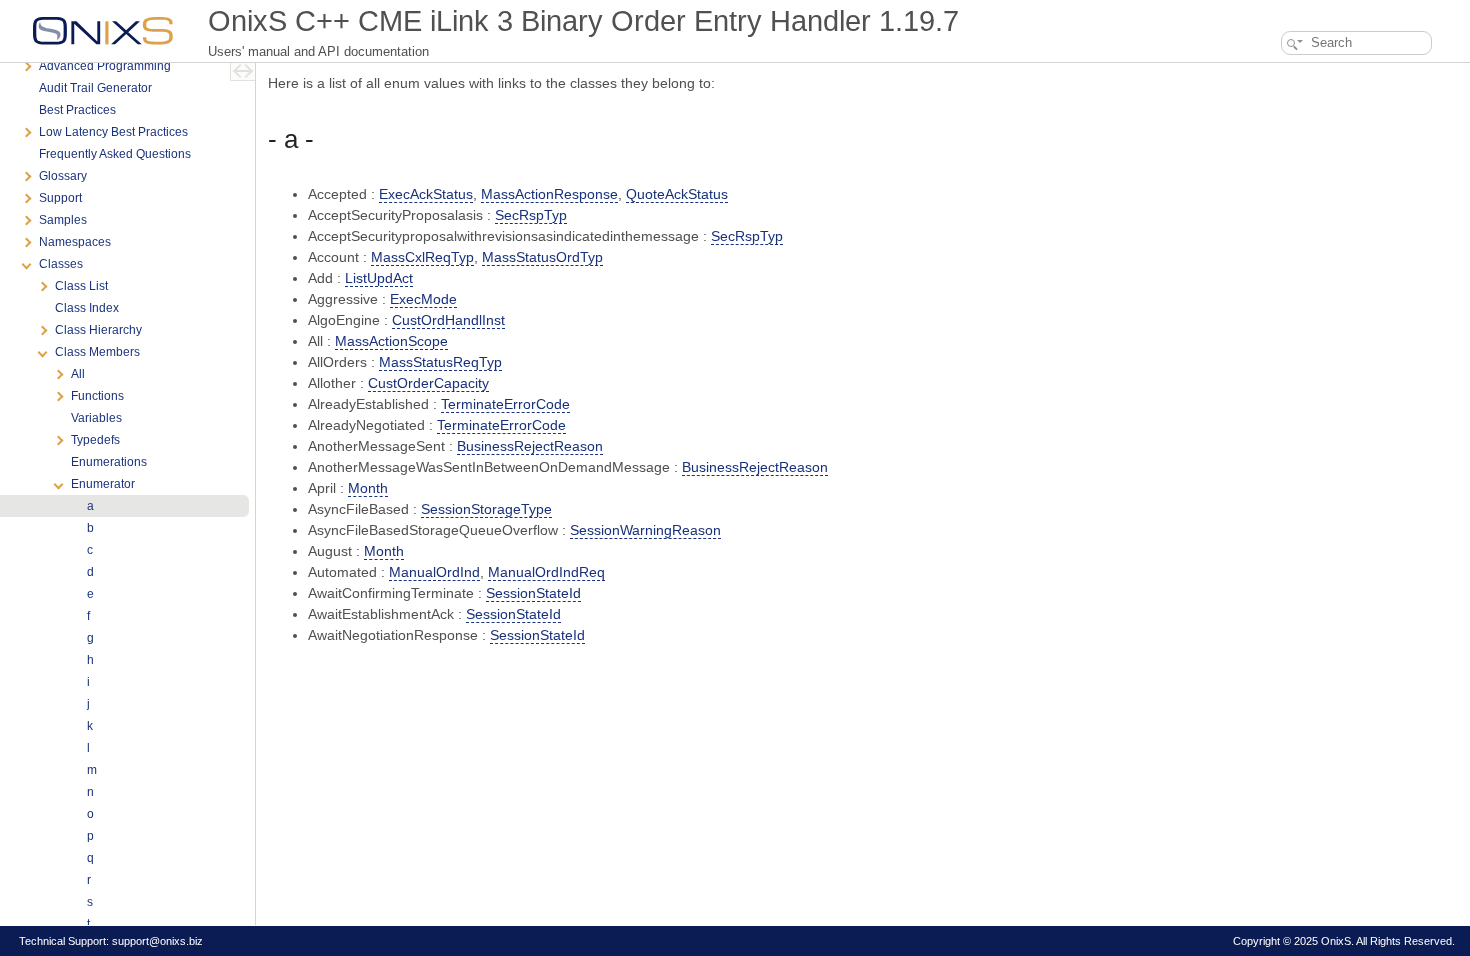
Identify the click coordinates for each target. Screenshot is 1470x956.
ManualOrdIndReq (546, 572)
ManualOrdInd (434, 572)
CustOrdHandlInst (448, 320)
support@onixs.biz (157, 941)
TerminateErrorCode (505, 404)
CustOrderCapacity (428, 383)
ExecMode (423, 299)
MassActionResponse (549, 194)
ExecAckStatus (426, 194)
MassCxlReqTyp (422, 257)
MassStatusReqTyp (440, 362)
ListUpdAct (379, 278)
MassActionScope (391, 341)
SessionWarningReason (645, 530)
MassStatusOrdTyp (542, 257)
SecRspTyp (531, 215)
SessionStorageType (486, 509)
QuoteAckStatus (677, 194)
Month (368, 488)
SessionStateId (533, 593)
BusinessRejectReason (530, 446)
